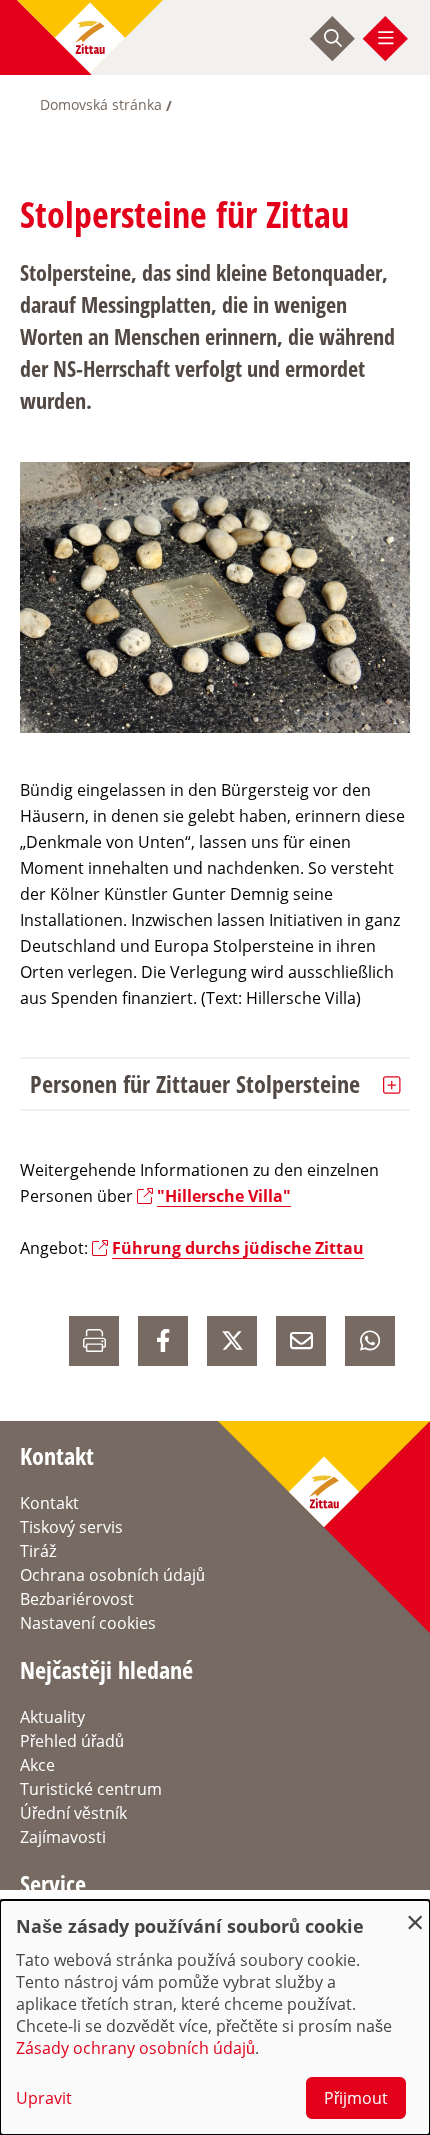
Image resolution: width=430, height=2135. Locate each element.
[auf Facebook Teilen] (163, 1341)
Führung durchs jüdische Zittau (238, 1248)
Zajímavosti (63, 1837)
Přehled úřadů (72, 1741)
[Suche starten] (333, 38)
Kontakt (49, 1503)
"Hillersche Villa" (224, 1196)
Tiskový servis (71, 1527)
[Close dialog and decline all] (415, 1912)
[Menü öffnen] (386, 38)
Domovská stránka (101, 104)
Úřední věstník (73, 1813)
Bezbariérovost (77, 1599)
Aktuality (52, 1717)
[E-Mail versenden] (301, 1341)
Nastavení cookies (88, 1623)
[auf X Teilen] (232, 1341)
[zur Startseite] (90, 37)
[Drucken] (94, 1341)
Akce (37, 1765)
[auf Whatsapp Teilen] (370, 1341)
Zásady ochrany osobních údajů (135, 2048)
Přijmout (356, 2098)
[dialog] (215, 2017)
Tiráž (38, 1551)
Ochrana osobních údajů (112, 1575)
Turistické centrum (91, 1789)
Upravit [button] (44, 2098)
